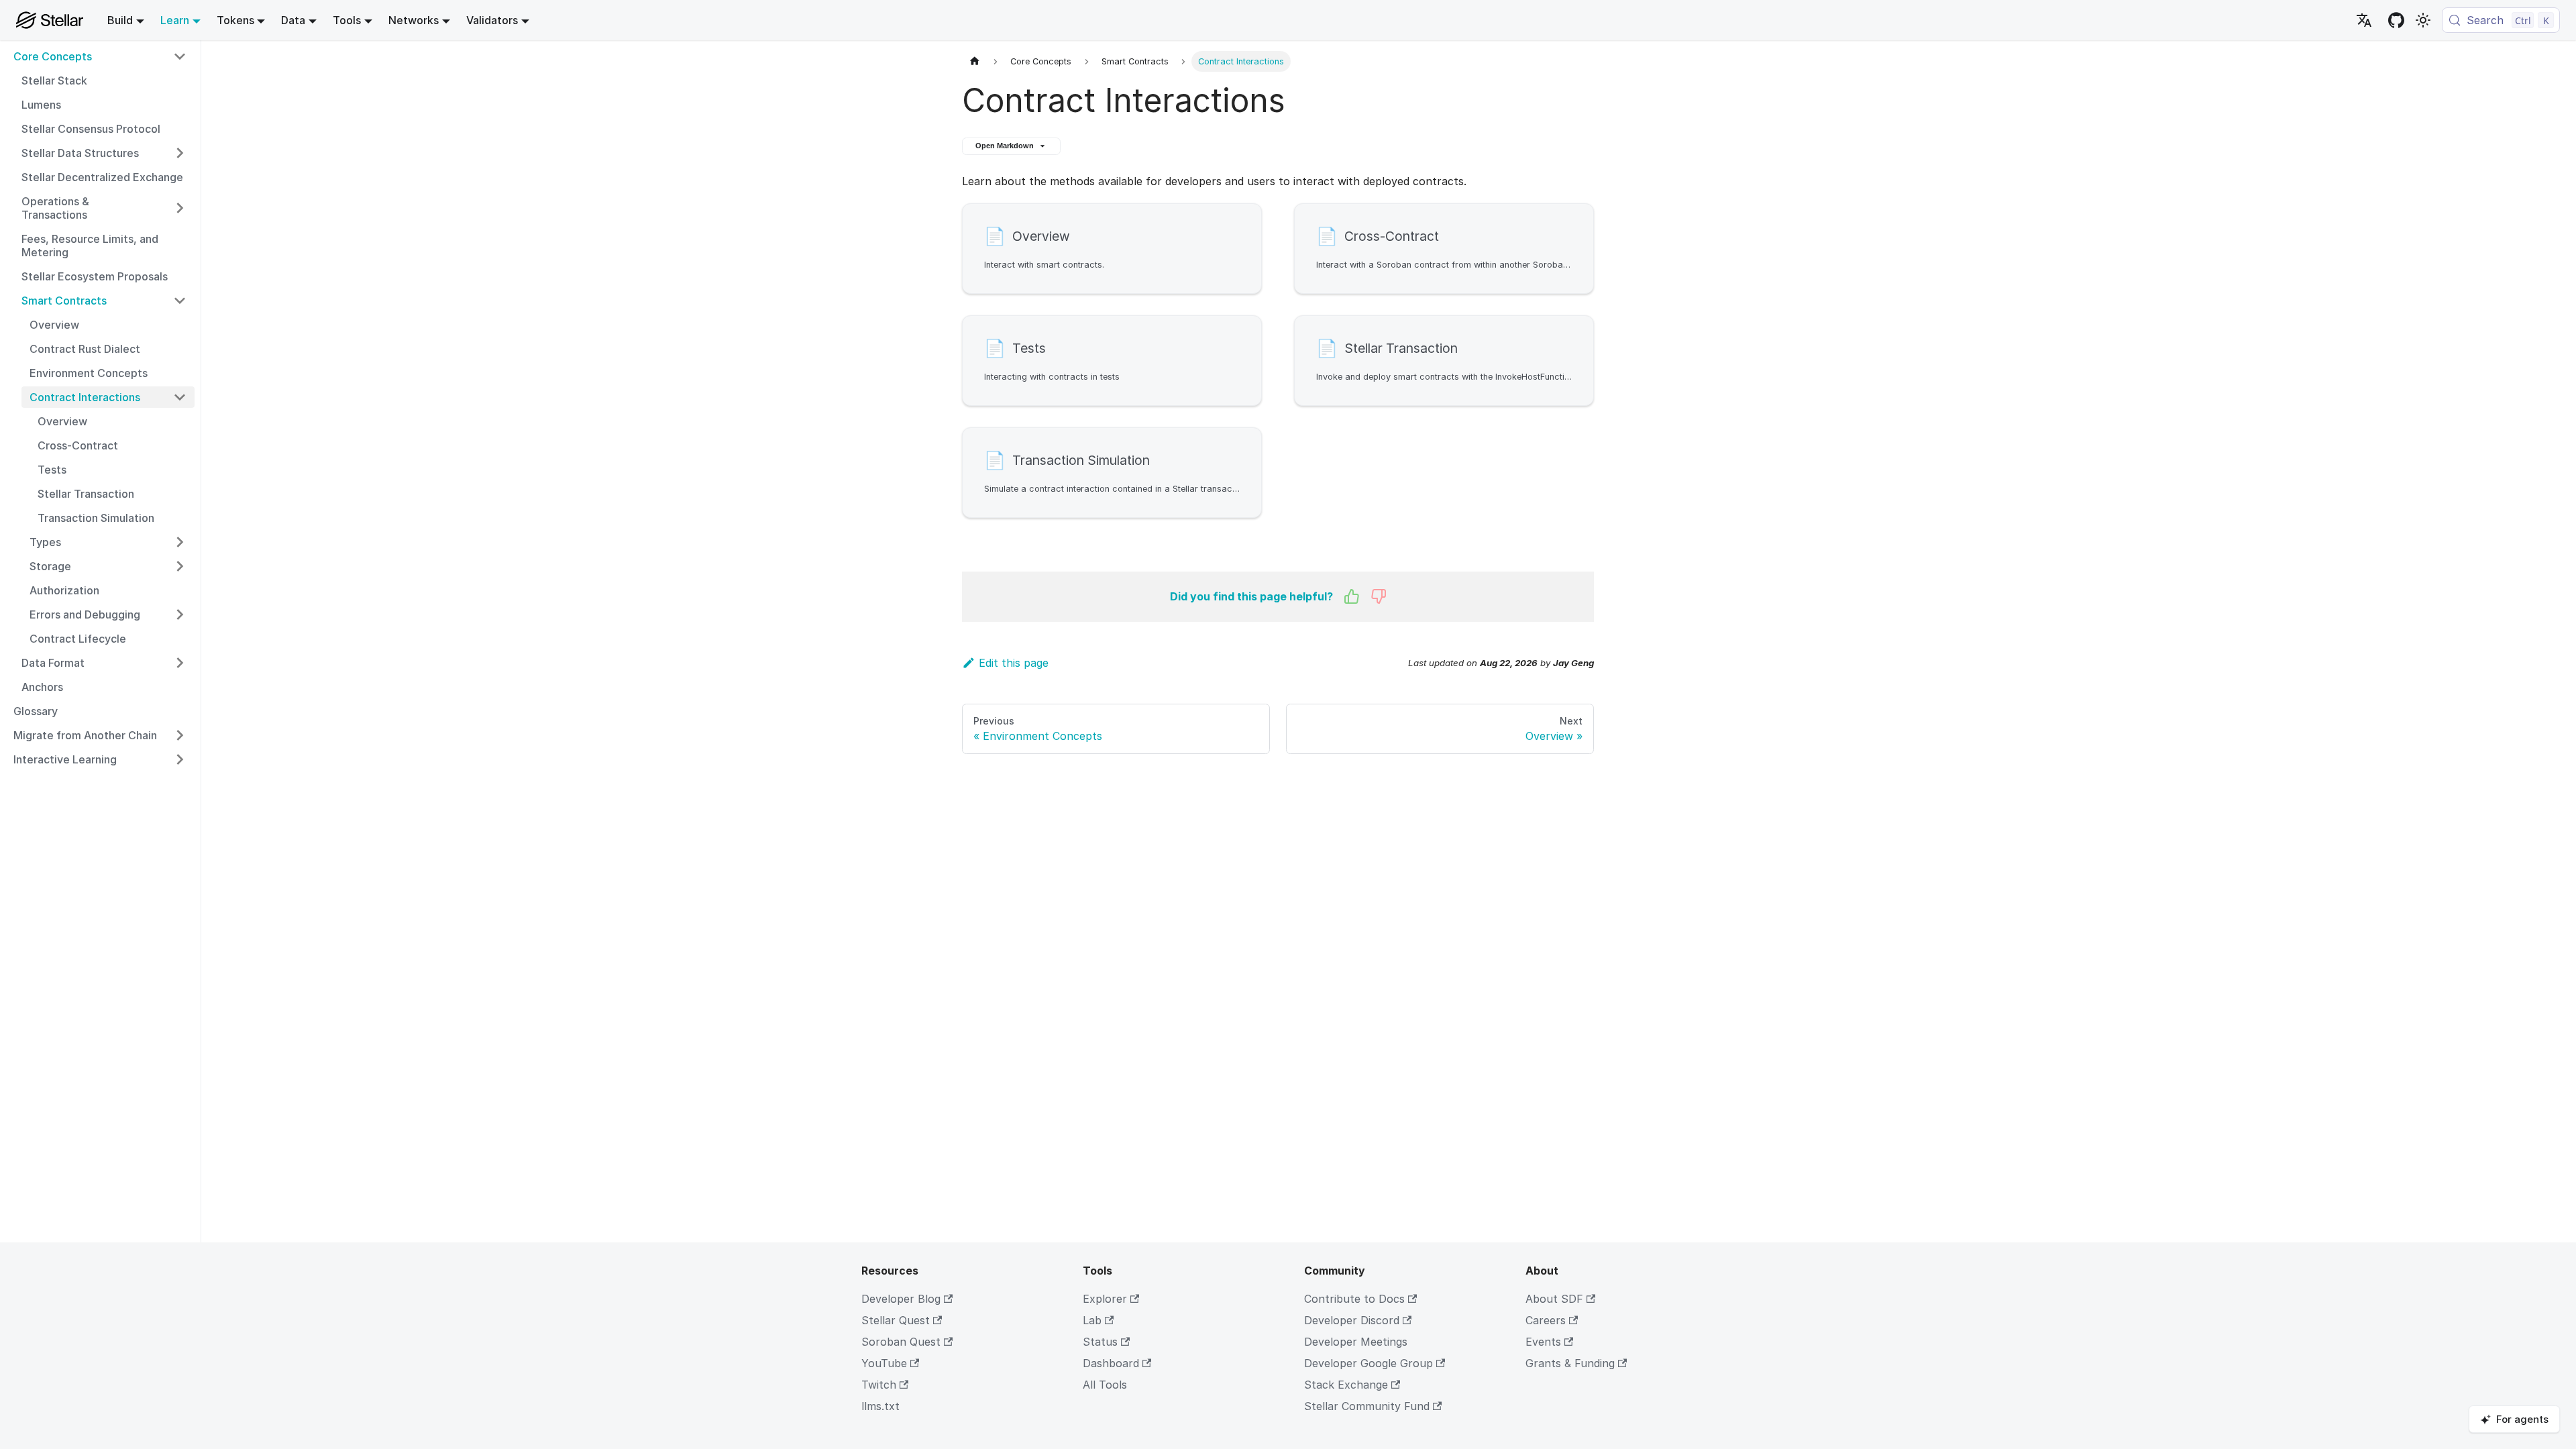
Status (1100, 1342)
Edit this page (1014, 663)
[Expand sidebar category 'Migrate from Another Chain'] (180, 735)
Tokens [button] (235, 20)
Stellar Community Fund (1367, 1406)
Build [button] (120, 20)
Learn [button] (175, 20)
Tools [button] (347, 20)
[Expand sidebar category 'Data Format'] (180, 663)
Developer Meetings (1356, 1342)
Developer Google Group (1368, 1363)
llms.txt (880, 1406)
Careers (1546, 1320)
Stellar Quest (896, 1320)
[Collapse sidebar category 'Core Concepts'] (180, 56)
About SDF (1554, 1299)
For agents (2522, 1419)
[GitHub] (2396, 20)
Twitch (879, 1385)
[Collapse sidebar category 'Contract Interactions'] (180, 397)
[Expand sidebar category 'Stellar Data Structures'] (180, 153)
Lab (1092, 1320)
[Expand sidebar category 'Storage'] (180, 566)
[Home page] (975, 61)
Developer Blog (901, 1299)
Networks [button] (414, 20)
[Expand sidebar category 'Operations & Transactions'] (180, 208)
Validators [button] (492, 20)
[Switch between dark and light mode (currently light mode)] (2423, 20)
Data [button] (293, 20)
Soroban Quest (901, 1342)
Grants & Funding (1570, 1363)
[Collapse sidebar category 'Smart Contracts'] (180, 301)
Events (1543, 1342)
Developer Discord (1352, 1320)
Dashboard (1111, 1363)
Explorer (1105, 1299)
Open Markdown (1005, 146)
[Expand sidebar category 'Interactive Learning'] (180, 759)
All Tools (1105, 1385)
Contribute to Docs (1354, 1299)
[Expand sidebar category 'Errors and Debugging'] (180, 614)
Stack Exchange (1346, 1385)
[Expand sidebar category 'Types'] (180, 542)
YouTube (884, 1363)
